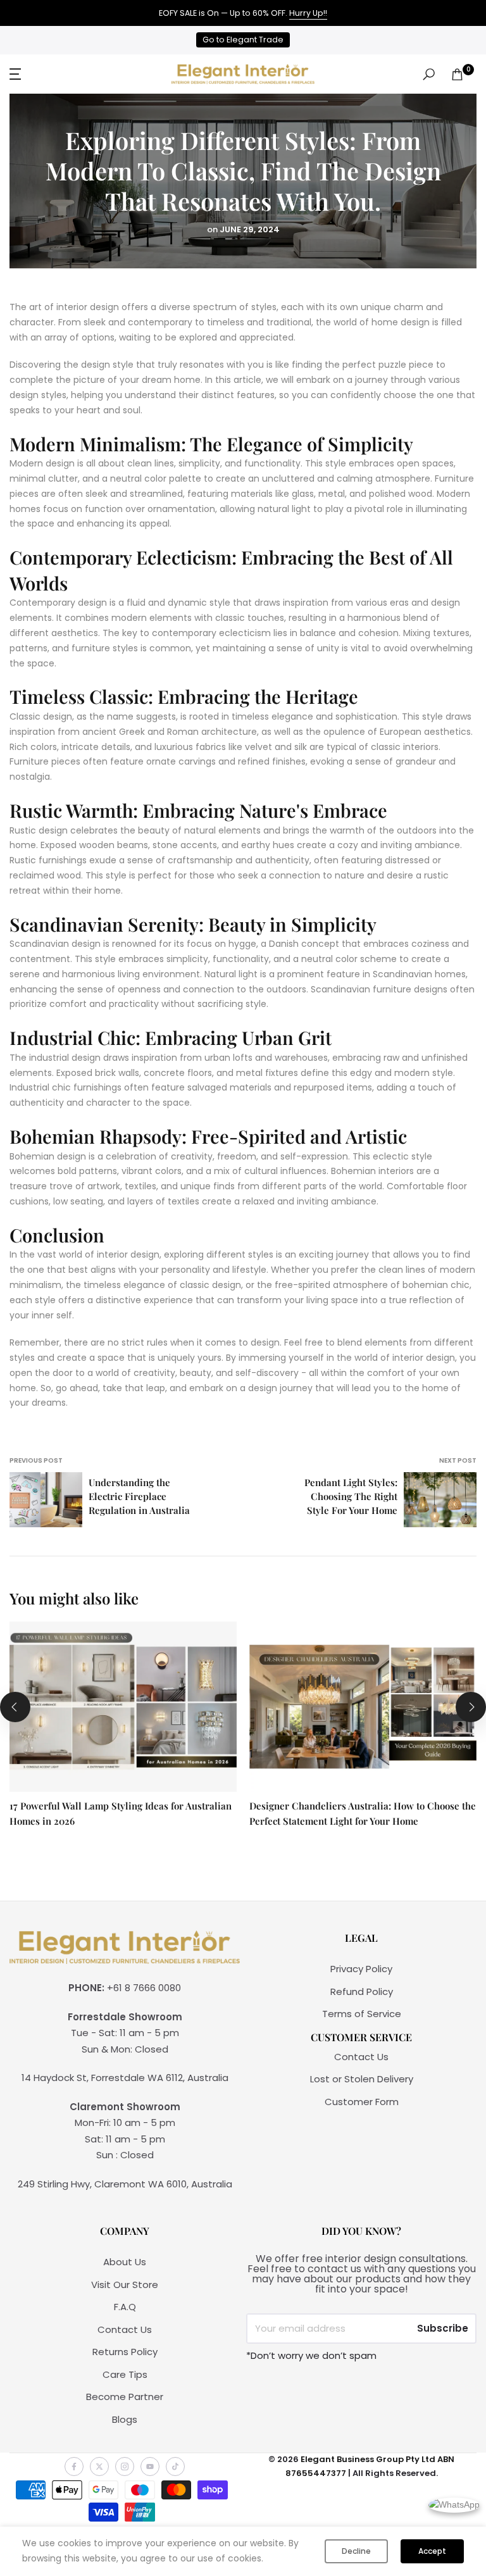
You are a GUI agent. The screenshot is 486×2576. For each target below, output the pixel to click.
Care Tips (125, 2374)
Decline (356, 2551)
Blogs (125, 2419)
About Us (125, 2262)
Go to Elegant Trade (243, 40)
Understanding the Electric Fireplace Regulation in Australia (139, 1496)
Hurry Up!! (308, 13)
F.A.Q (125, 2307)
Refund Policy (362, 1991)
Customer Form (362, 2102)
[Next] (471, 1707)
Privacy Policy (361, 1969)
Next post (458, 1460)
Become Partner (125, 2397)
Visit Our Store (125, 2285)
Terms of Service (362, 2014)
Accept (432, 2551)
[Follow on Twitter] (99, 2467)
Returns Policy (125, 2352)
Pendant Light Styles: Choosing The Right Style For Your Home (351, 1496)
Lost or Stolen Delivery (362, 2079)
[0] (457, 74)
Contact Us (361, 2057)
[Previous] (15, 1707)
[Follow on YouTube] (150, 2467)
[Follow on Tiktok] (175, 2467)
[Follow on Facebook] (74, 2467)
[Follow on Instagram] (125, 2467)
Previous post (36, 1460)
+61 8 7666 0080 (144, 1988)
